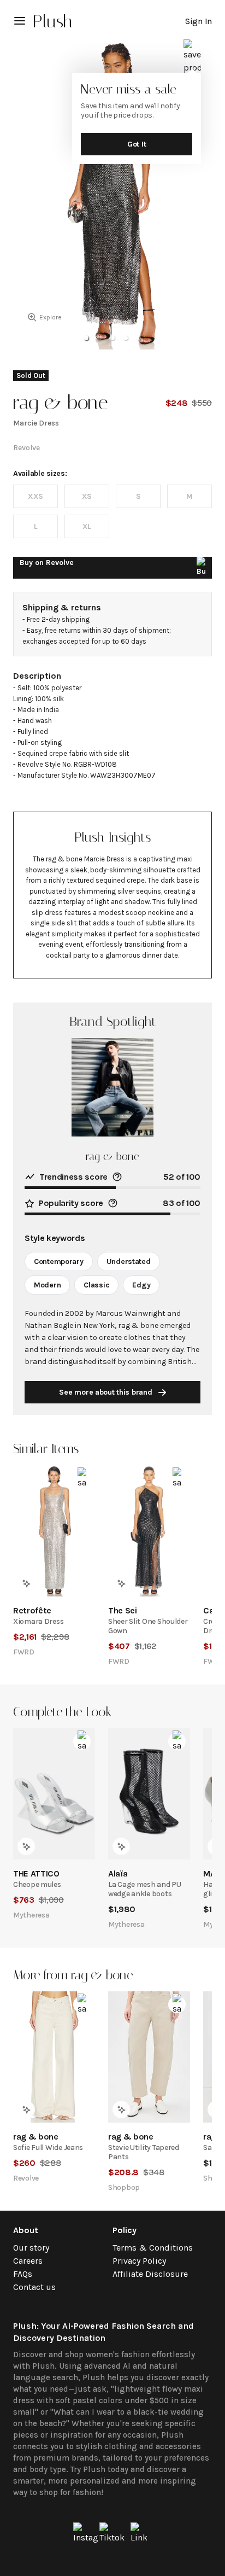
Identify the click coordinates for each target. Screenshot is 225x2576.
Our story (31, 2248)
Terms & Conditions (153, 2248)
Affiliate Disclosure (150, 2274)
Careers (28, 2261)
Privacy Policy (139, 2261)
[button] (86, 338)
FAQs (23, 2274)
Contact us (34, 2287)
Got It (137, 144)
